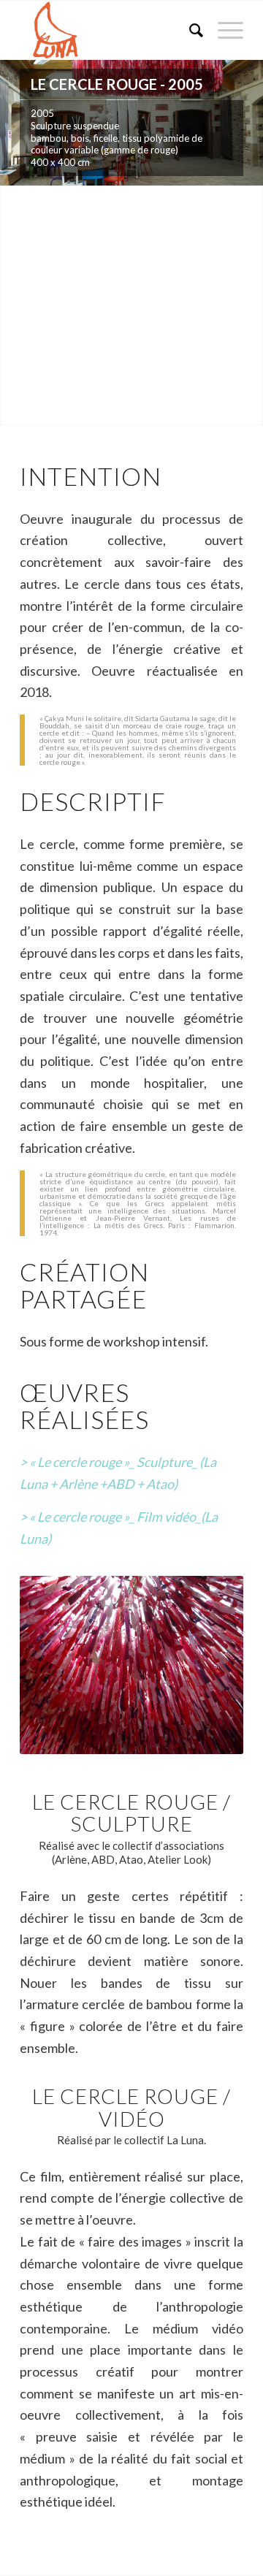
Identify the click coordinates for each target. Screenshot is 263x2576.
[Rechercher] (189, 30)
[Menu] (223, 30)
